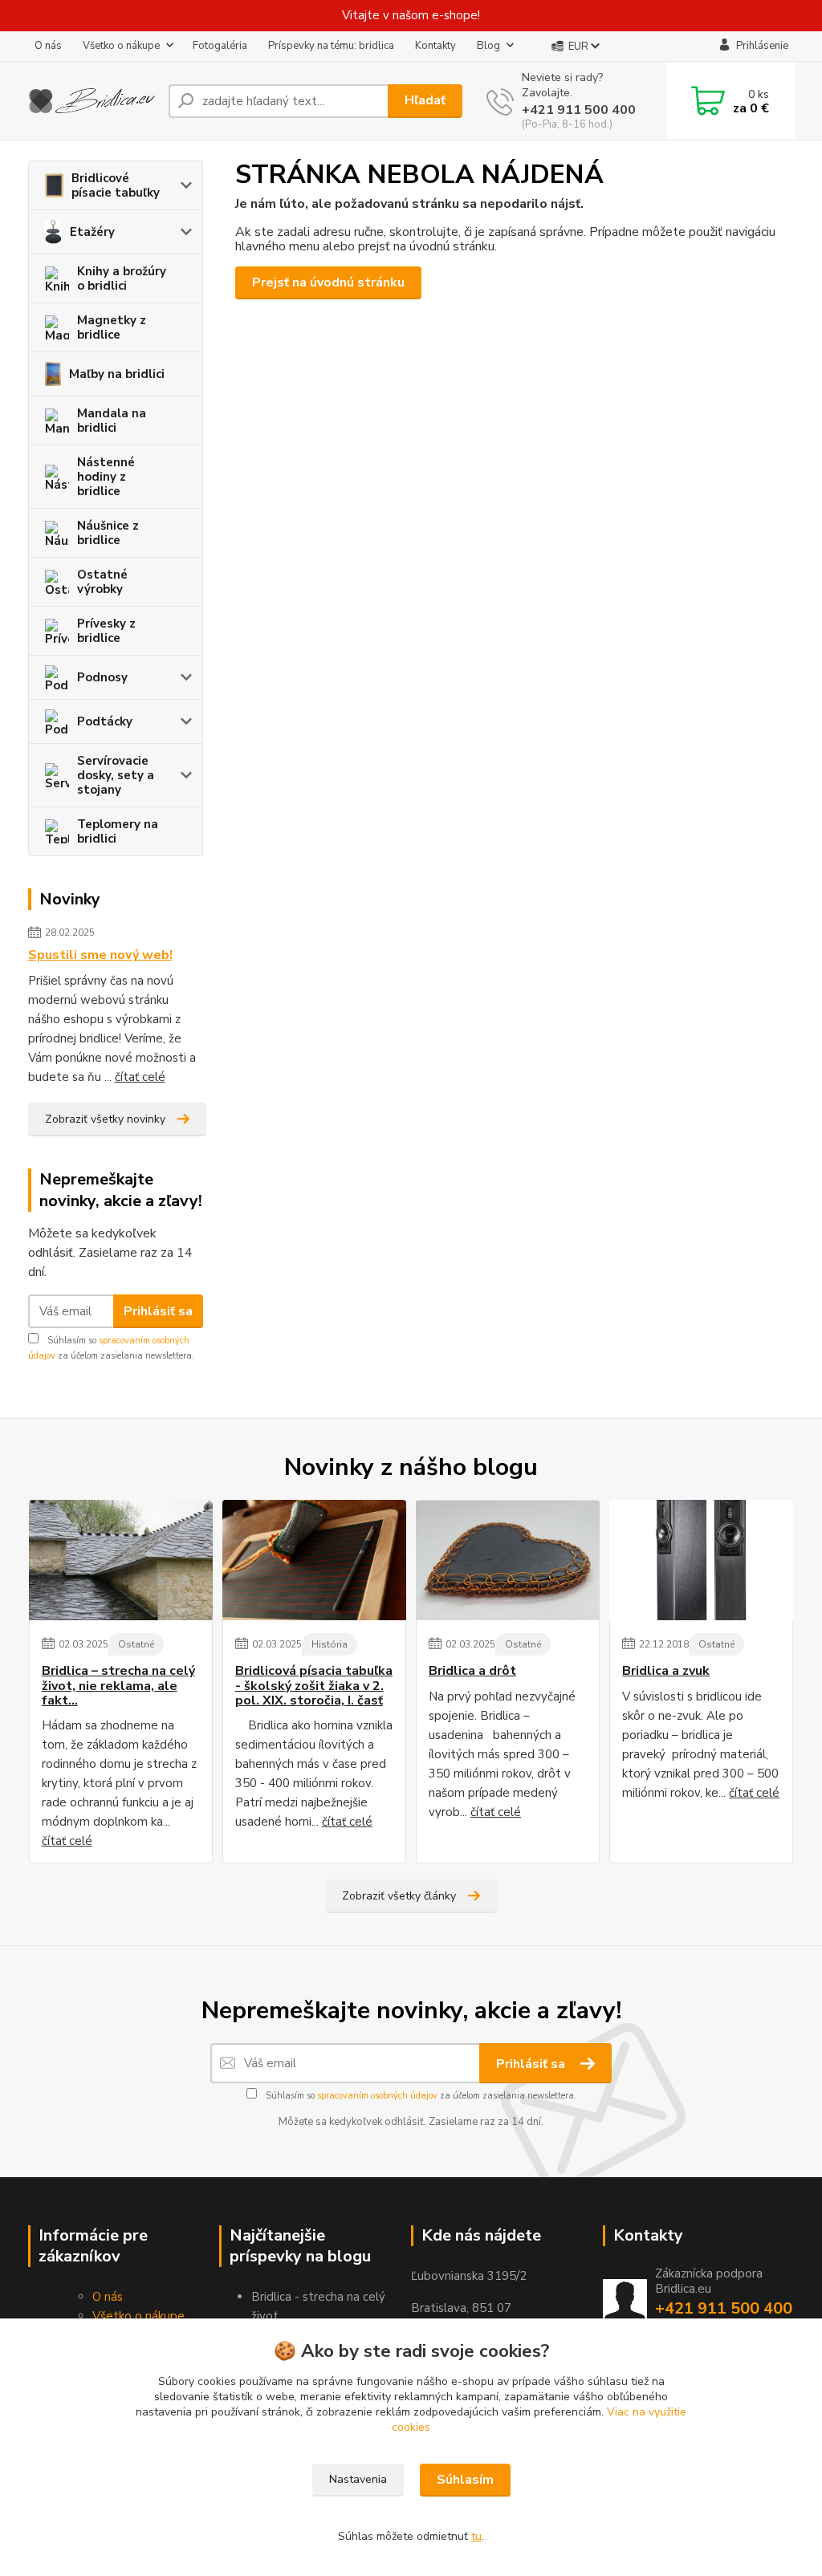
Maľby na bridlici (117, 374)
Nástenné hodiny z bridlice (106, 477)
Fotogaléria (220, 46)
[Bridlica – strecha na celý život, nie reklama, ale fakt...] (121, 1560)
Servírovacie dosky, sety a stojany (116, 775)
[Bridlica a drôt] (508, 1560)
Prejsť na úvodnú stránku (328, 282)
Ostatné (136, 1644)
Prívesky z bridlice (106, 631)
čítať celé (140, 1077)
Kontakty (435, 46)
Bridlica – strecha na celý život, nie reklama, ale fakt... (118, 1686)
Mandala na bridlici (112, 421)
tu (476, 2536)
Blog (488, 46)
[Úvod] (92, 101)
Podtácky (105, 721)
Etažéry (92, 232)
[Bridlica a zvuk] (701, 1560)
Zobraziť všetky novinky (105, 1119)
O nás (48, 46)
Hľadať (425, 100)
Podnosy (102, 677)
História (330, 1644)
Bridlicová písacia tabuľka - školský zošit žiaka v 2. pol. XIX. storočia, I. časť (314, 1686)
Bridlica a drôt (472, 1671)
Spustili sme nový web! (100, 955)
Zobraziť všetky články (399, 1896)
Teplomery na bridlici (118, 831)
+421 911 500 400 (579, 110)
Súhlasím (465, 2480)
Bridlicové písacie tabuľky (116, 185)
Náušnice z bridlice (108, 533)
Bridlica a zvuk (666, 1671)
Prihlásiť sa (158, 1311)
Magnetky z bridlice (112, 327)
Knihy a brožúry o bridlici (122, 278)
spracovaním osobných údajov (377, 2096)
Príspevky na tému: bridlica (331, 46)
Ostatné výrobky (102, 582)
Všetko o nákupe (121, 46)
